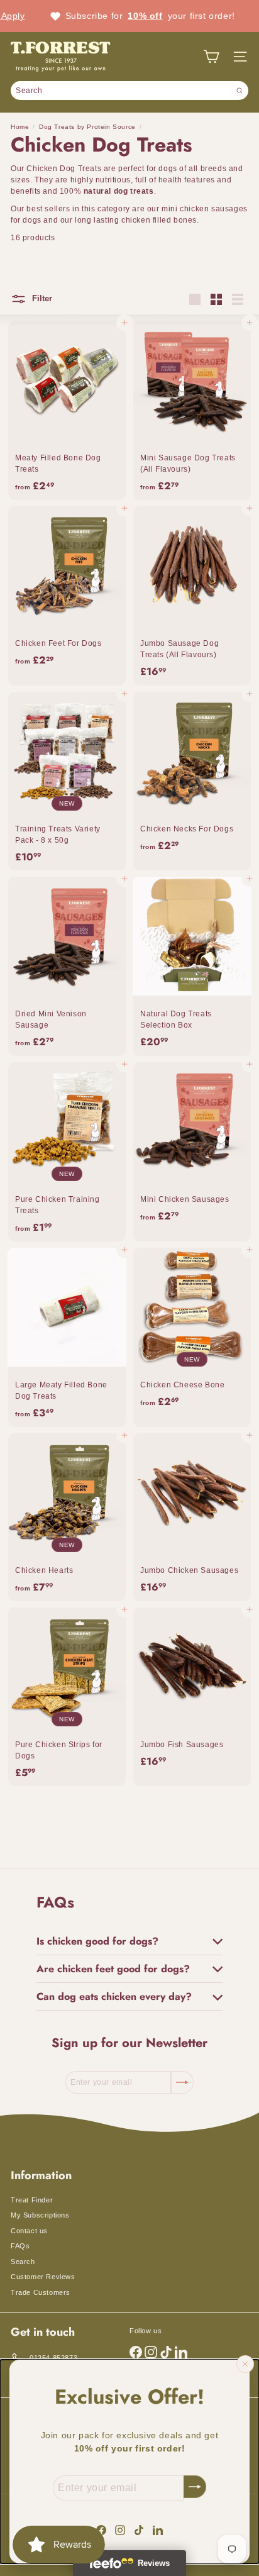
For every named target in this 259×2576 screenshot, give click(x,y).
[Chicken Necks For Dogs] (192, 781)
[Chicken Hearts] (67, 1517)
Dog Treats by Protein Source (87, 127)
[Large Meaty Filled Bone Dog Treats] (67, 1337)
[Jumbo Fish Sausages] (192, 1697)
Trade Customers (41, 2292)
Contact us (29, 2231)
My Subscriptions (40, 2215)
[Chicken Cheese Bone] (192, 1337)
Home (20, 127)
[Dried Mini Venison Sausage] (67, 966)
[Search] (240, 91)
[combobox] (129, 91)
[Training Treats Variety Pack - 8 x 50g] (67, 781)
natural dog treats (119, 191)
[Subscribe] (195, 2487)
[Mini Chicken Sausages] (192, 1152)
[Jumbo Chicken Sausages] (192, 1517)
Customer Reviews (43, 2277)
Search (23, 2262)
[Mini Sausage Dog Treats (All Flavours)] (192, 410)
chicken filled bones (159, 220)
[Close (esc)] (245, 2364)
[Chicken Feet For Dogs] (67, 596)
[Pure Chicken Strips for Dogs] (67, 1697)
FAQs (20, 2246)
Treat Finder (32, 2200)
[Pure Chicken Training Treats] (67, 1152)
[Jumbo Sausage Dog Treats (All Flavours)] (192, 596)
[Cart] (211, 57)
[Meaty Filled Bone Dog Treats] (67, 410)
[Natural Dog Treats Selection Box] (192, 966)
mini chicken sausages (205, 209)
